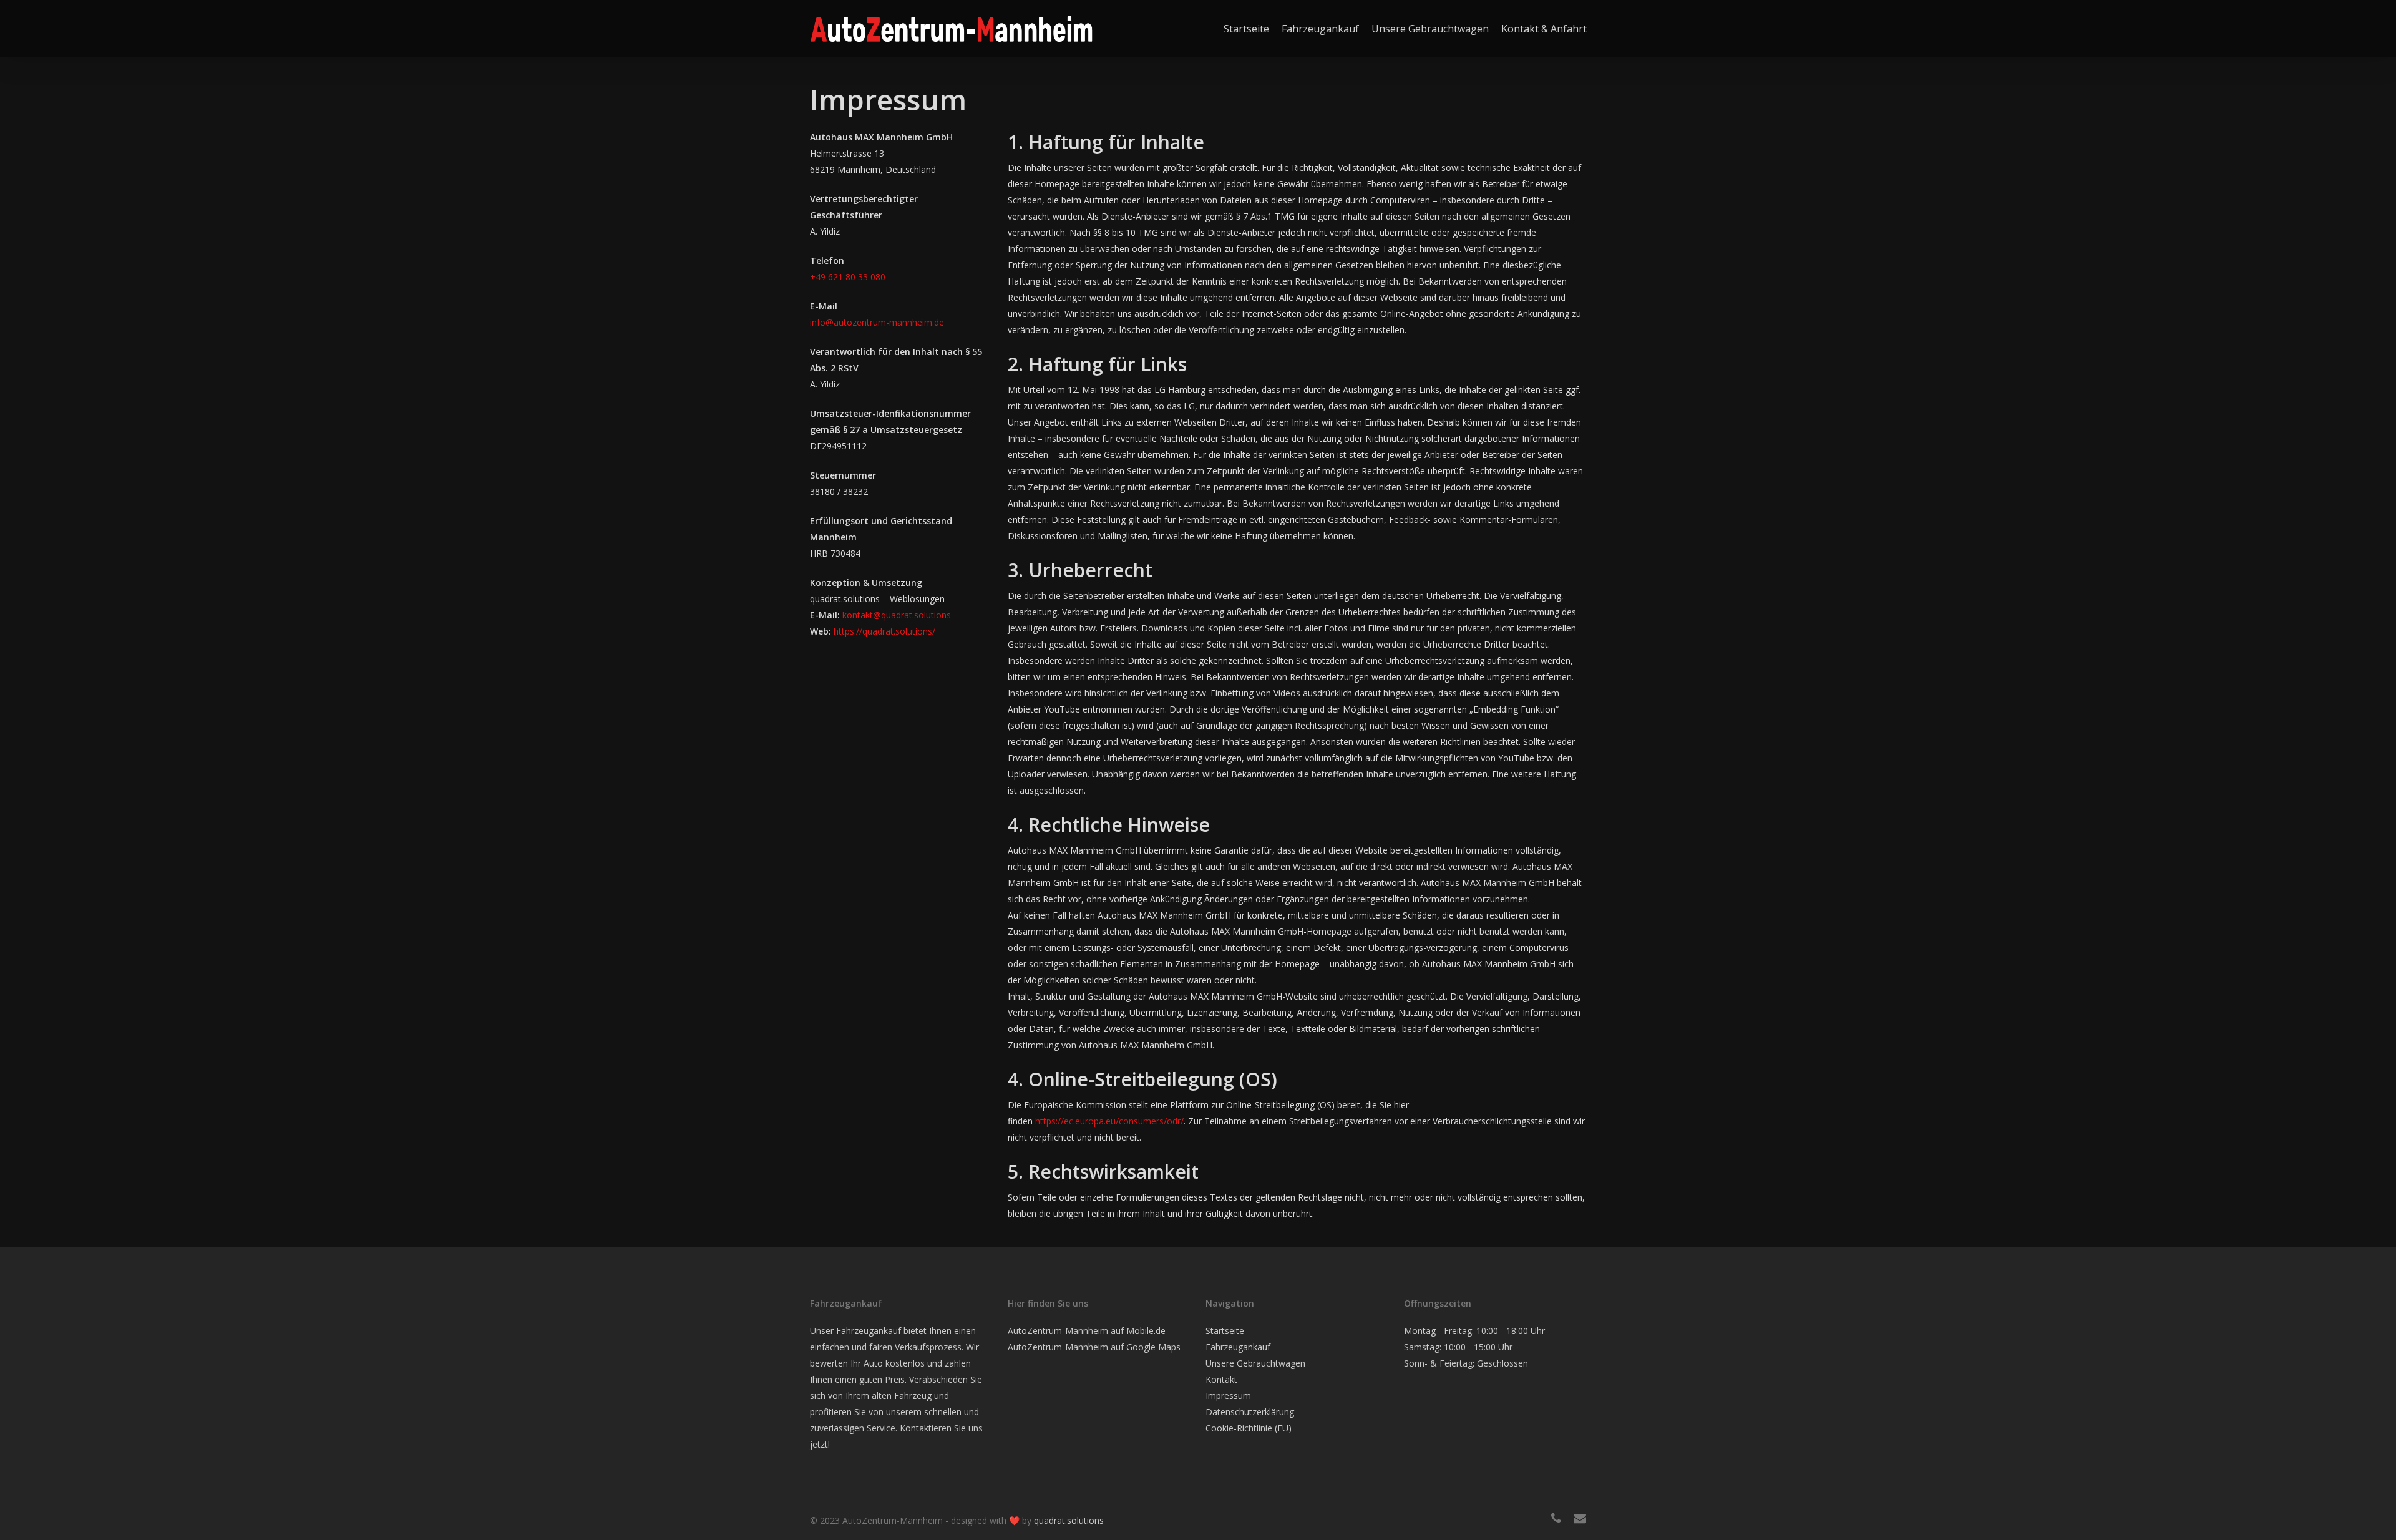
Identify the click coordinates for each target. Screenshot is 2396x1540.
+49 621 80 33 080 (848, 277)
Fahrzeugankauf (1238, 1347)
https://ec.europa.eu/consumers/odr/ (1109, 1121)
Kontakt (1221, 1379)
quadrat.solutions (1069, 1520)
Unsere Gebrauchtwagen (1255, 1363)
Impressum (1228, 1396)
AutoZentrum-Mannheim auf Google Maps (1094, 1347)
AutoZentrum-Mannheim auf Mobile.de (1087, 1331)
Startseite (1225, 1331)
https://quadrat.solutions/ (883, 631)
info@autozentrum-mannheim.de (877, 322)
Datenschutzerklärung (1250, 1412)
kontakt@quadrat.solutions (897, 615)
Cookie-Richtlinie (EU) (1249, 1428)
